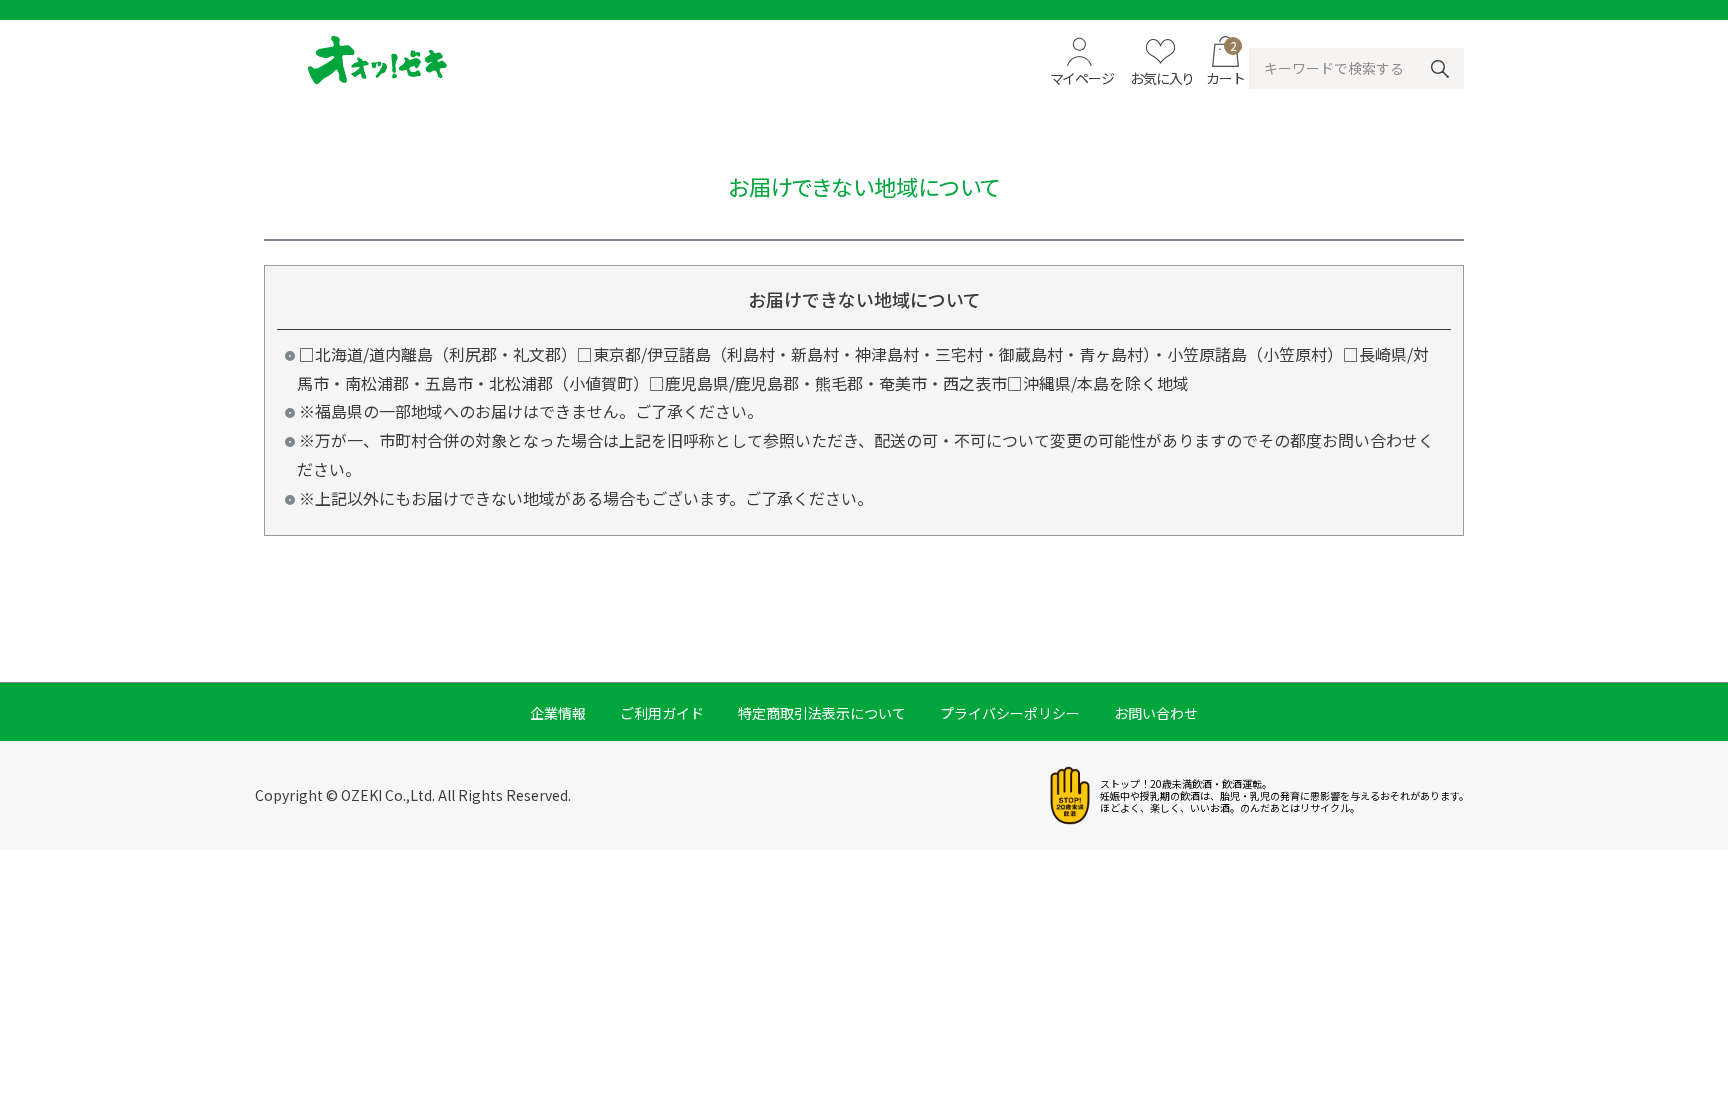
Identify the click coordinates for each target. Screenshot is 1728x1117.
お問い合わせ (1156, 713)
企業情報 (558, 713)
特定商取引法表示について (822, 713)
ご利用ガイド (662, 713)
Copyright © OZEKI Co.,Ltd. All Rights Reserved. (413, 795)
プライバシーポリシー (1010, 713)
